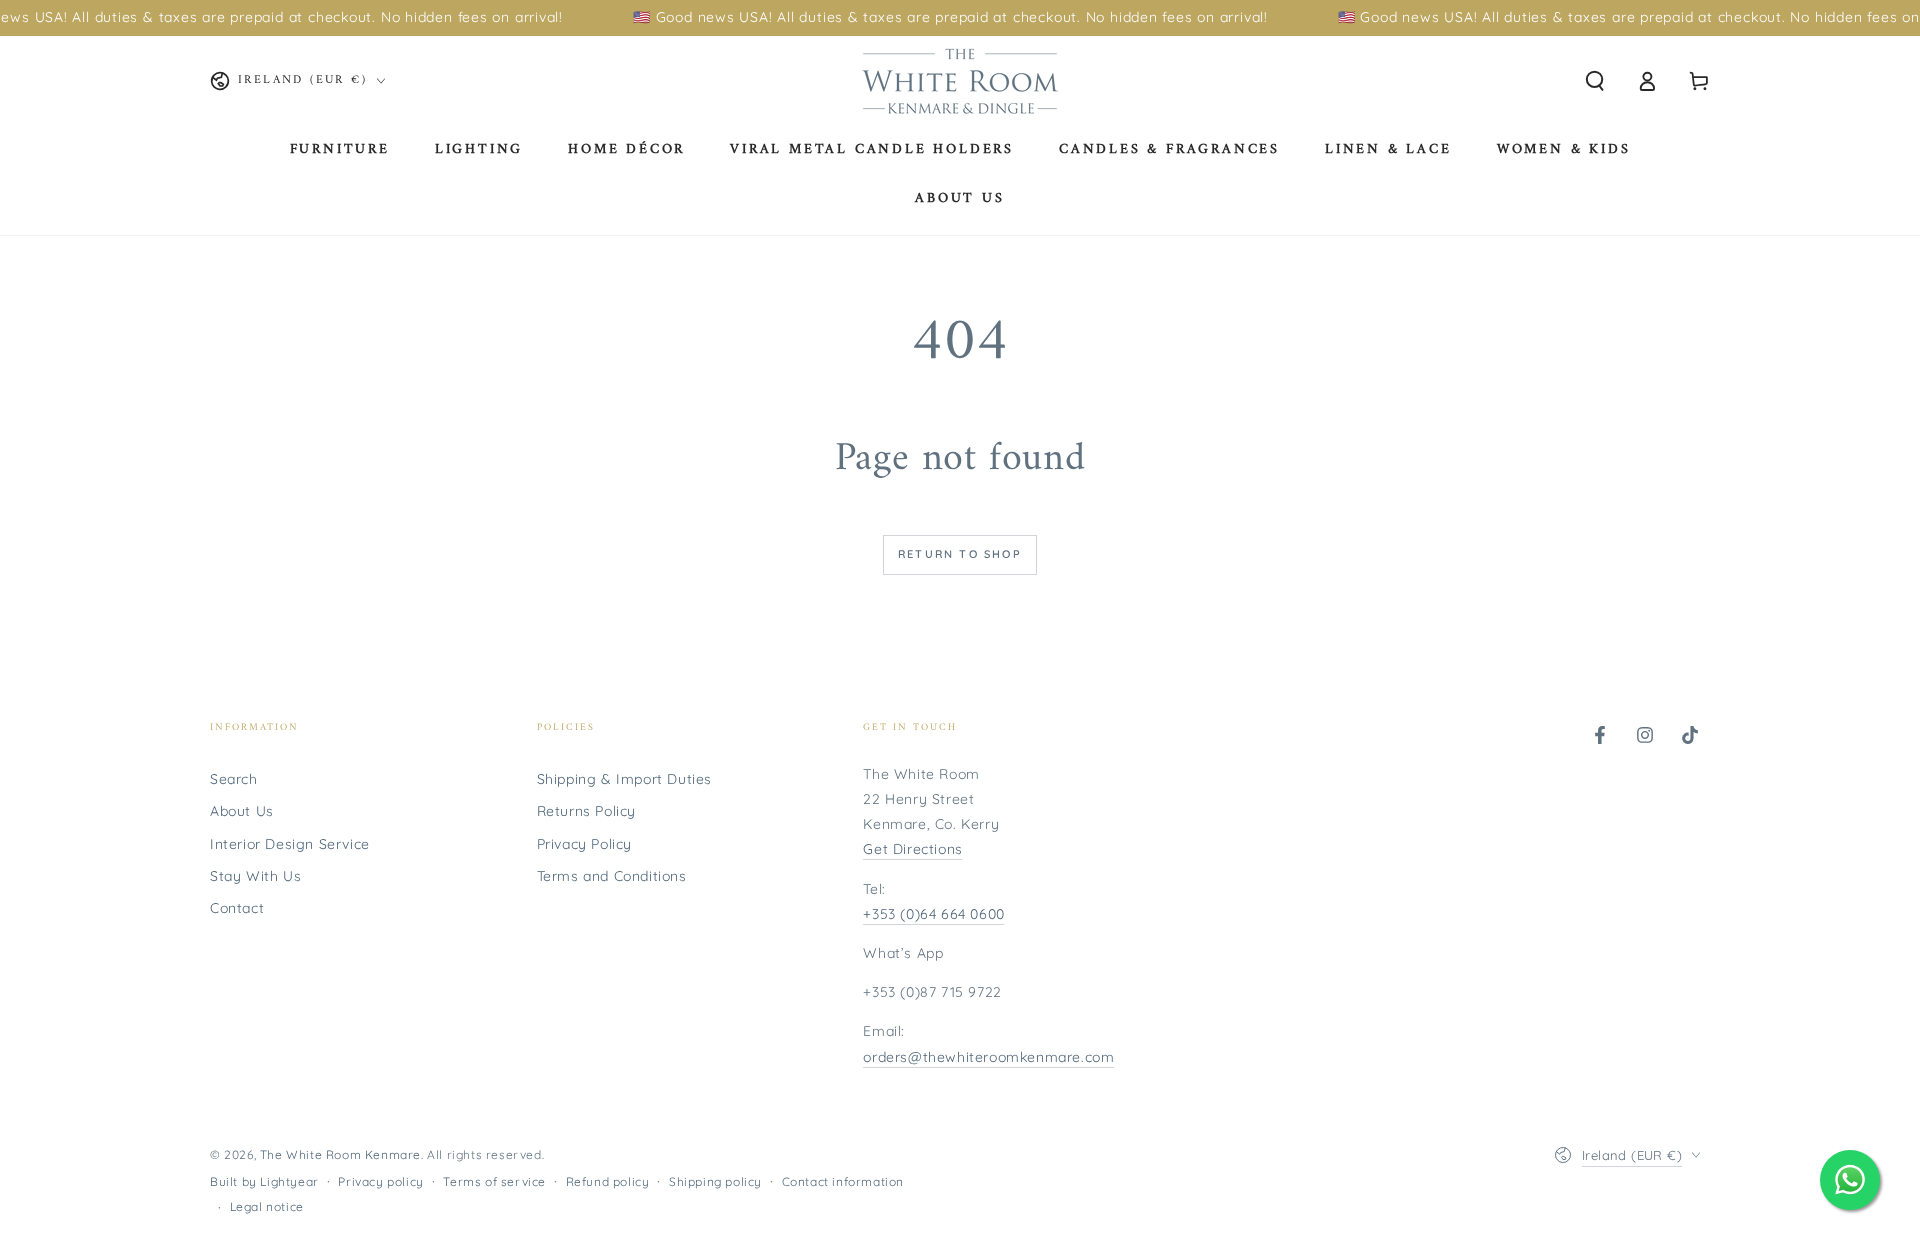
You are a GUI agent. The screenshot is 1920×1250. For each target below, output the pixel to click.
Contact (237, 908)
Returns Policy (586, 811)
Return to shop (960, 554)
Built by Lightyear (264, 1181)
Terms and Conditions (612, 876)
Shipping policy (715, 1181)
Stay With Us (255, 876)
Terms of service (494, 1181)
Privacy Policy (584, 844)
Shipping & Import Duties (624, 779)
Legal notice (267, 1206)
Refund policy (608, 1181)
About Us (242, 811)
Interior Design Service (290, 844)
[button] (1595, 81)
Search (234, 779)
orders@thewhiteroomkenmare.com (988, 1057)
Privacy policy (380, 1181)
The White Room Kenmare (340, 1154)
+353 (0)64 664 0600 (933, 914)
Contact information (843, 1181)
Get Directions (912, 849)
